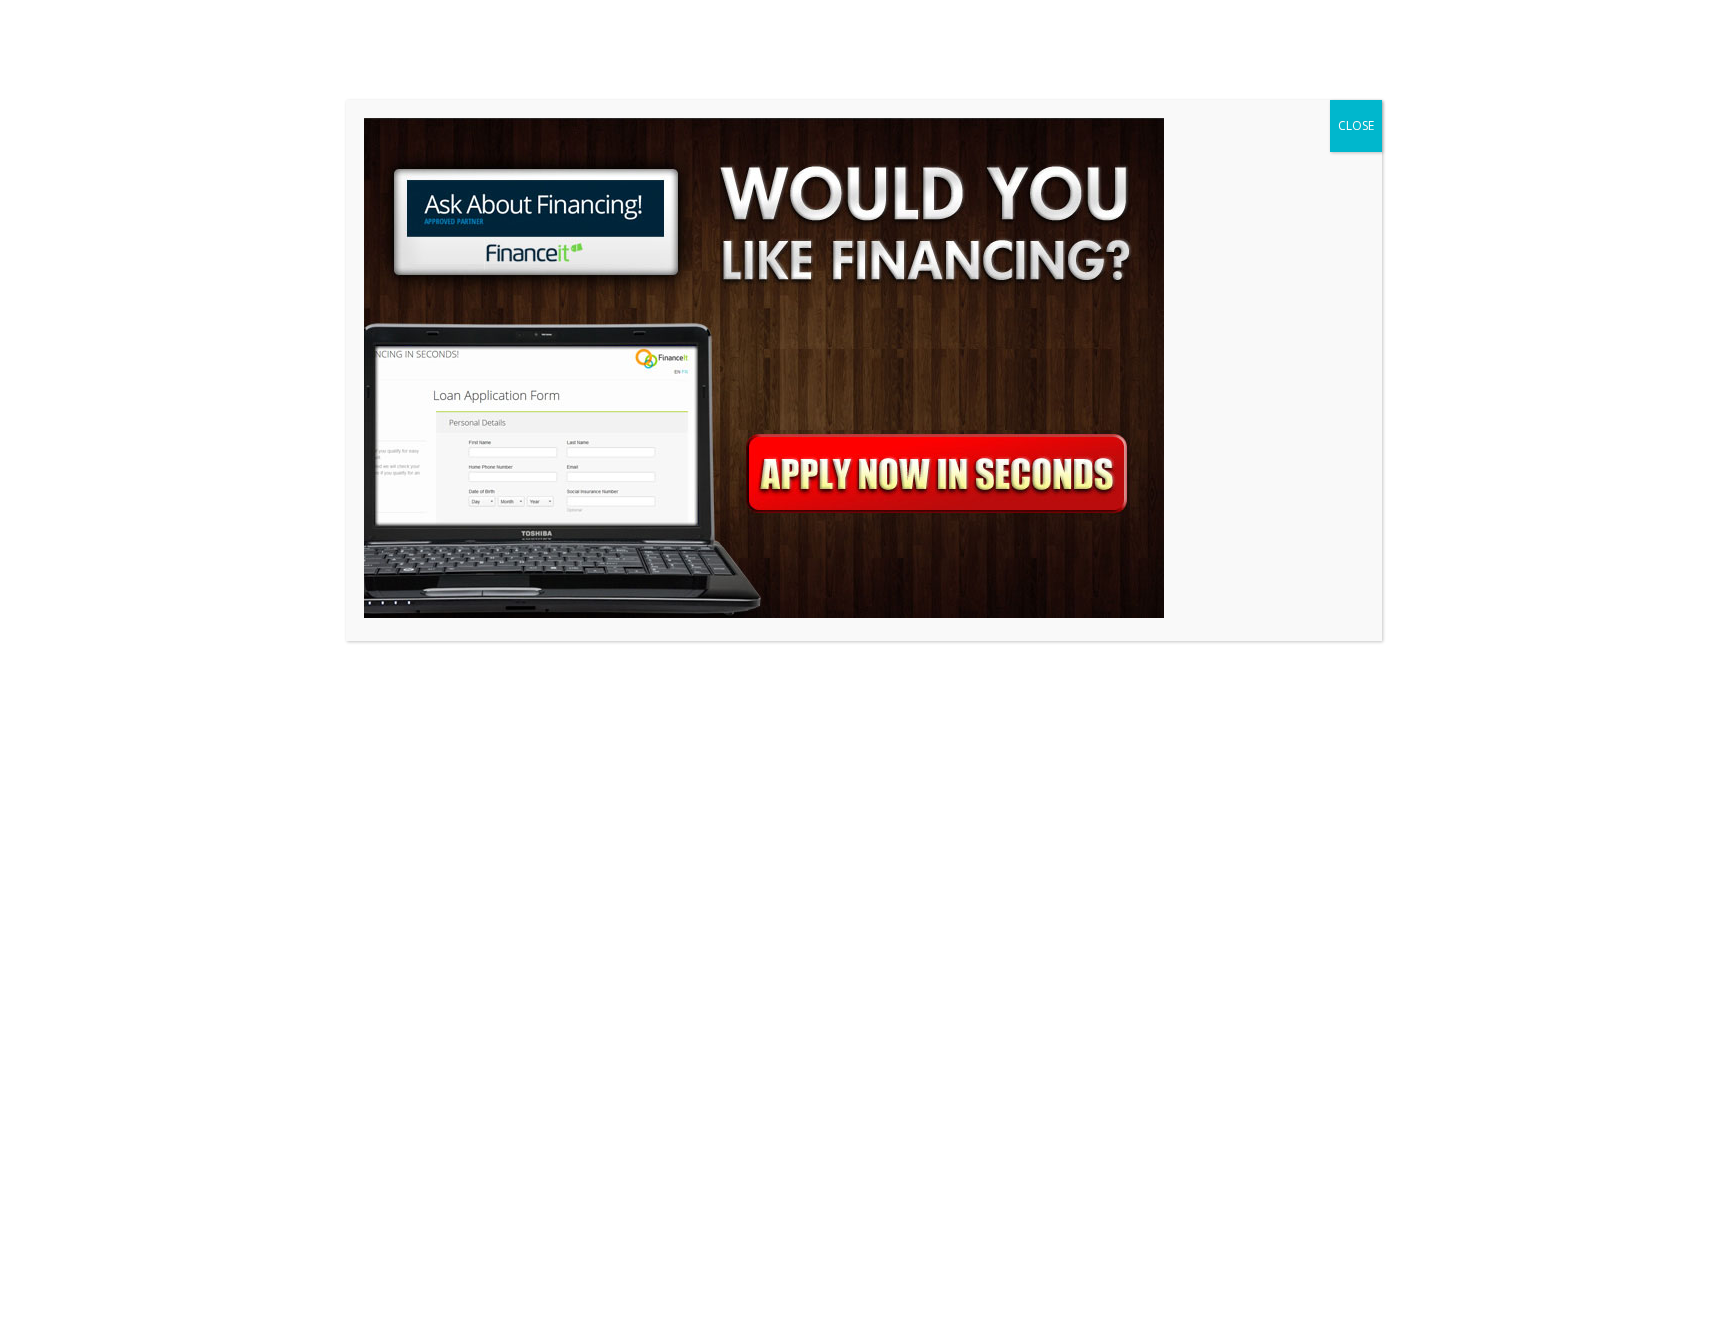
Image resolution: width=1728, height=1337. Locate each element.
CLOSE (1356, 125)
